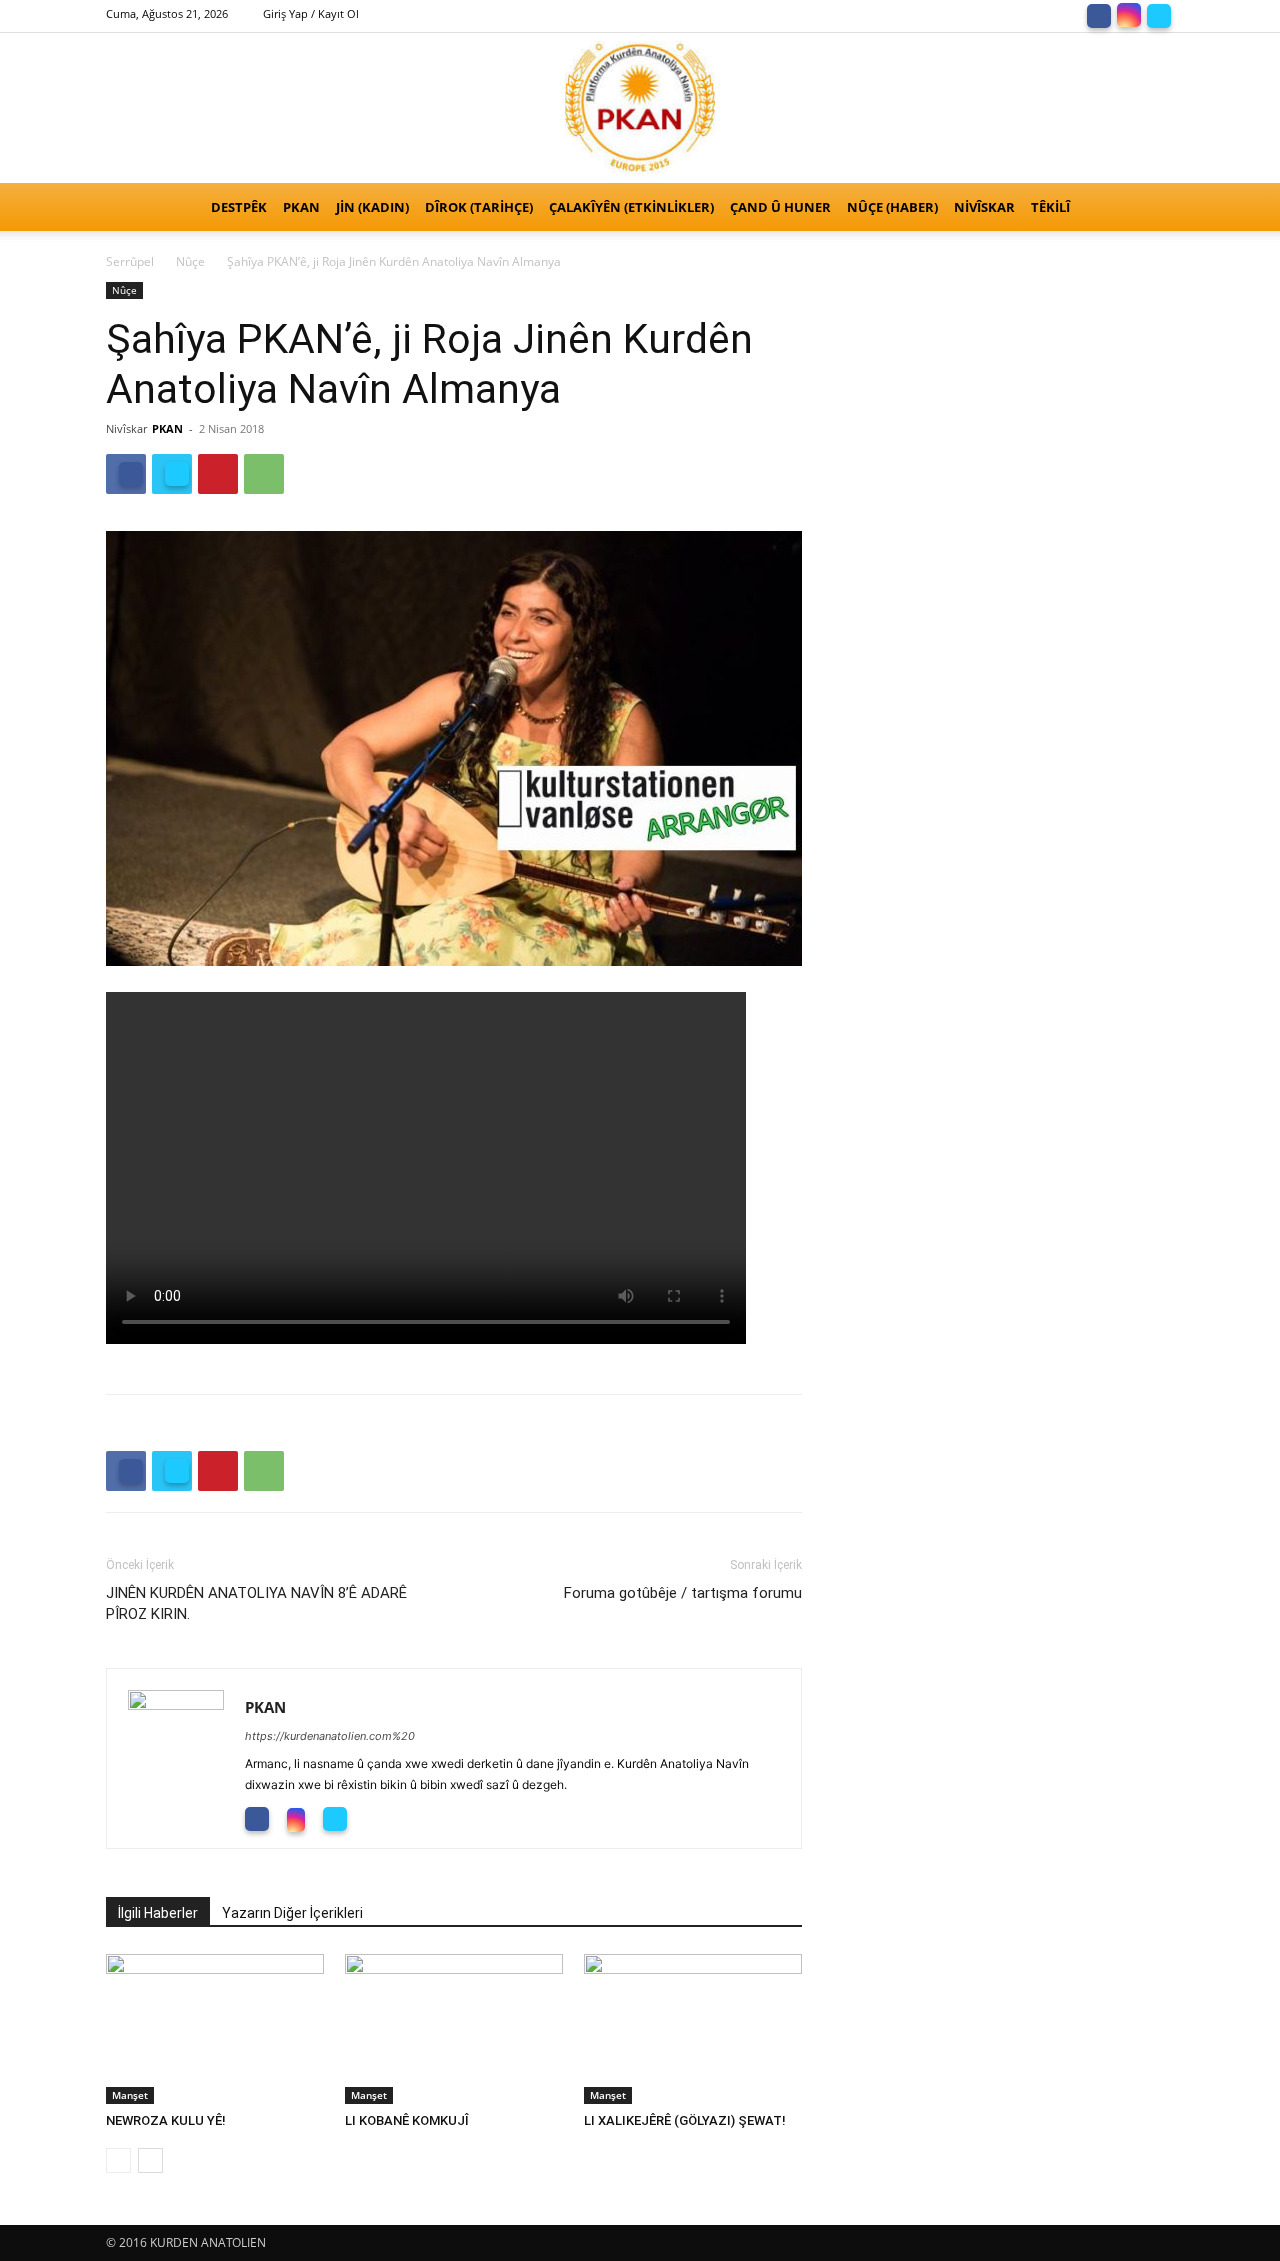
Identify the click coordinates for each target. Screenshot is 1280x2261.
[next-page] (150, 2160)
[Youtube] (381, 1818)
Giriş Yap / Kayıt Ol (311, 13)
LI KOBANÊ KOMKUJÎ (407, 2120)
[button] (1150, 208)
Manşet (130, 2095)
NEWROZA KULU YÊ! (170, 2120)
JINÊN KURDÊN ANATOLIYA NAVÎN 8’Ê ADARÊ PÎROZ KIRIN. (256, 1603)
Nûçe (190, 261)
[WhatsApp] (264, 474)
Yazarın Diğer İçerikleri (292, 1913)
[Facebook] (1099, 14)
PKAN (301, 207)
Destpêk (239, 207)
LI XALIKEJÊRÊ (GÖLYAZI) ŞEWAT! (685, 2120)
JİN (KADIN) (372, 207)
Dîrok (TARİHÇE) (479, 207)
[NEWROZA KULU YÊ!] (215, 2029)
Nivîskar (984, 207)
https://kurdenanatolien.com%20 (330, 1736)
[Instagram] (1129, 14)
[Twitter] (1159, 14)
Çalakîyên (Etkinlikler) (631, 207)
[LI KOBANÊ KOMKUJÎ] (454, 2029)
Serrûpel (130, 261)
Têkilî (1050, 207)
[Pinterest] (218, 474)
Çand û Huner (780, 207)
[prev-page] (118, 2160)
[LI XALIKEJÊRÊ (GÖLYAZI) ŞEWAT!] (693, 2029)
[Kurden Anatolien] (640, 108)
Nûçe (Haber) (892, 207)
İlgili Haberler (158, 1913)
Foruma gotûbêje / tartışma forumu (683, 1593)
